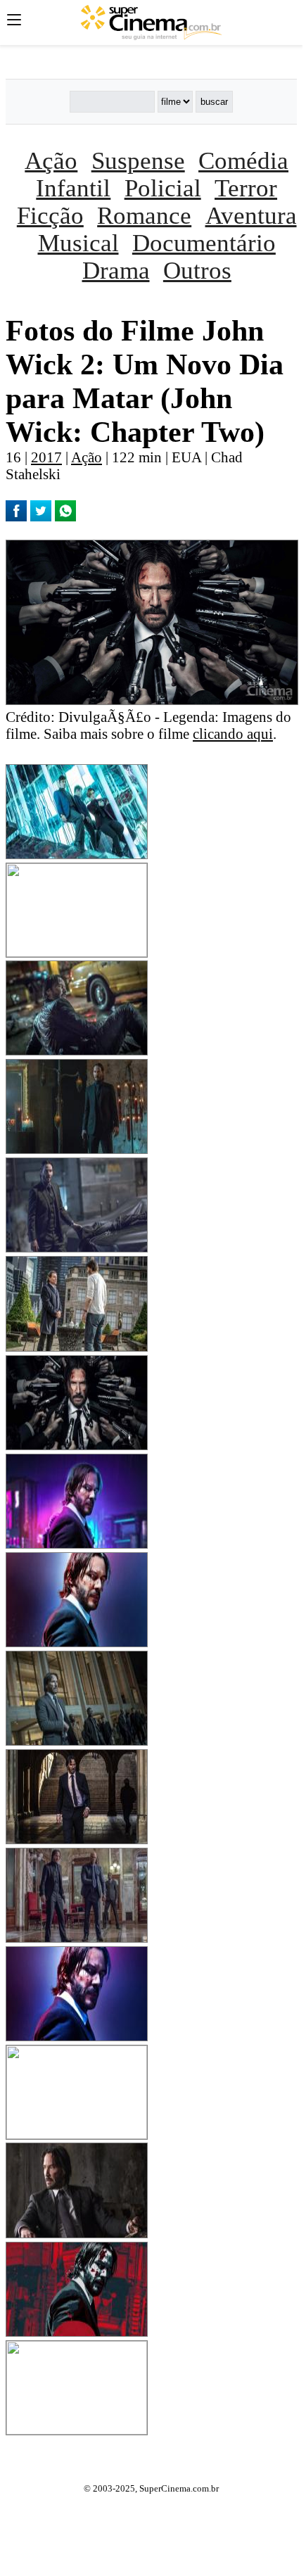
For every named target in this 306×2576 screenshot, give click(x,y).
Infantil (73, 188)
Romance (144, 215)
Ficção (50, 215)
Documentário (204, 243)
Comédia (243, 160)
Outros (197, 270)
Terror (246, 188)
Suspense (138, 160)
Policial (163, 188)
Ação (51, 160)
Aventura (251, 215)
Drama (116, 270)
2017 (46, 457)
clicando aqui (233, 734)
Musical (78, 243)
